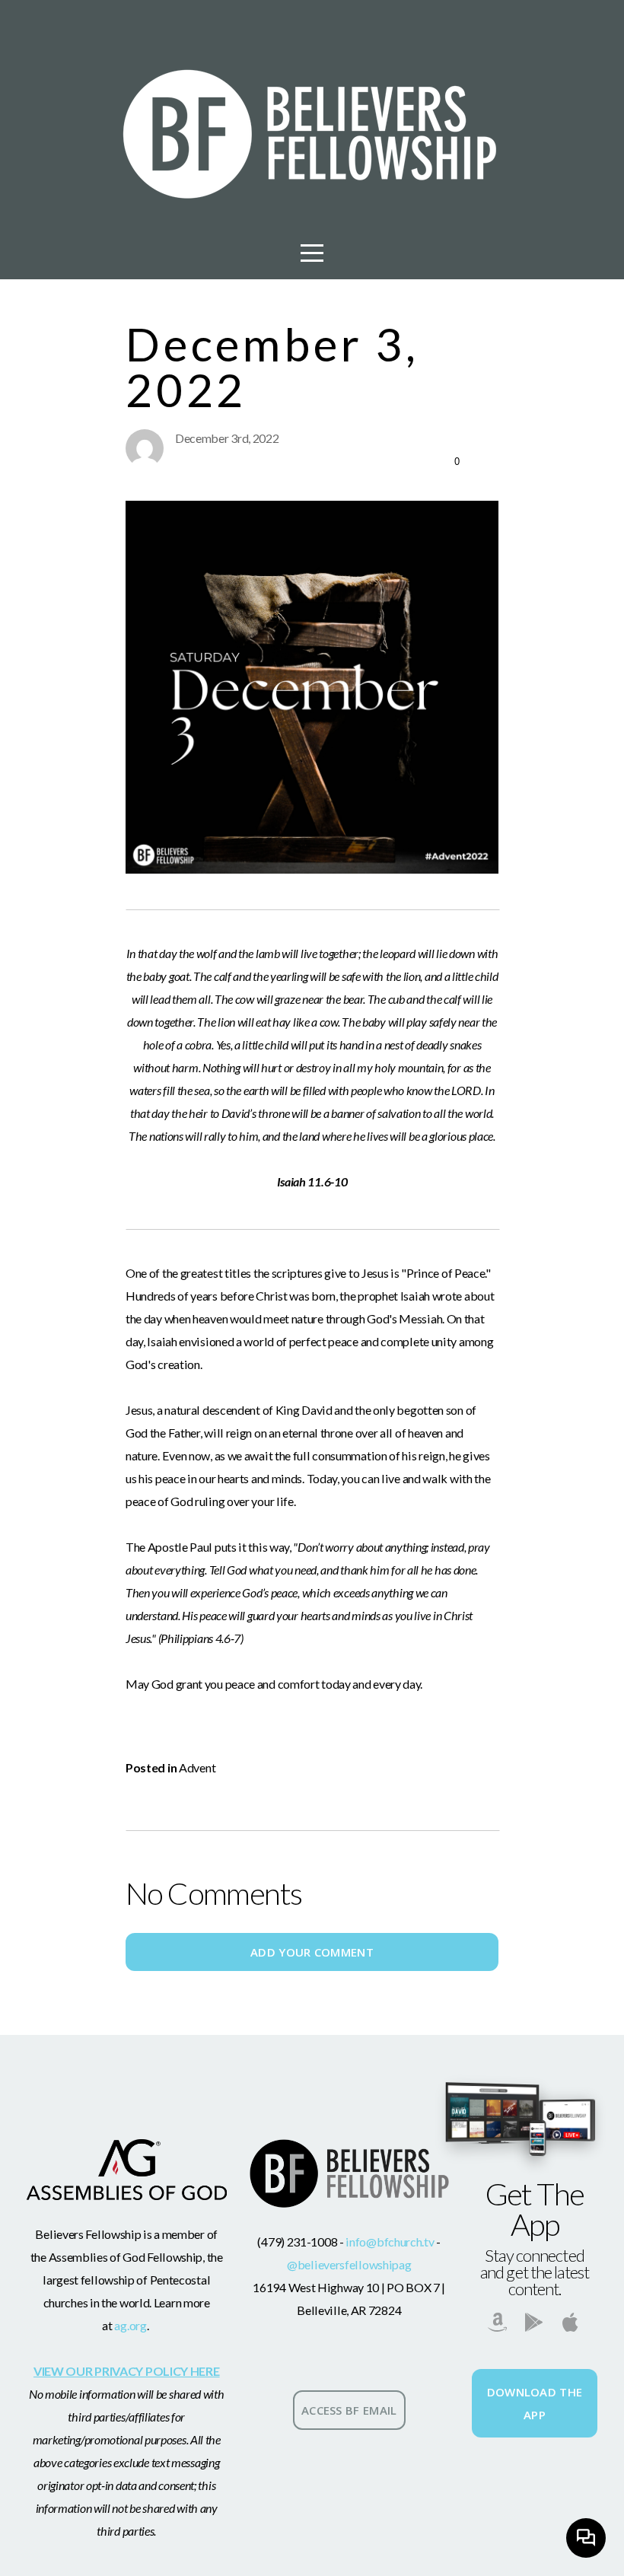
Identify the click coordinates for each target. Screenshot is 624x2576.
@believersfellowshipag (349, 2264)
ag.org (130, 2325)
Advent (197, 1767)
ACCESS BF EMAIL (349, 2410)
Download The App (535, 2403)
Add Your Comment (312, 1952)
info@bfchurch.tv (389, 2242)
